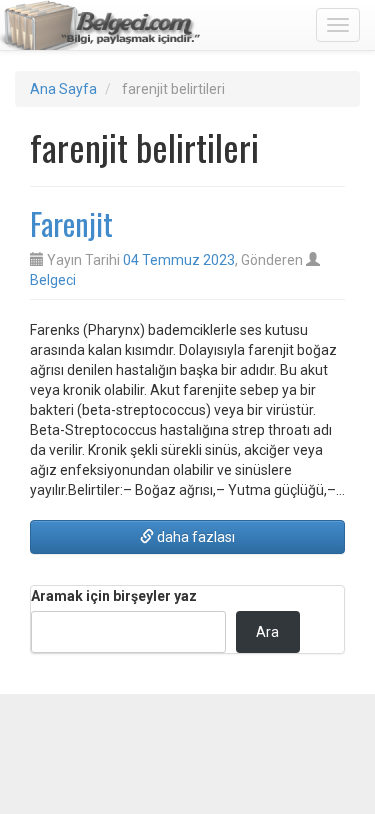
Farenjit (71, 223)
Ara (267, 632)
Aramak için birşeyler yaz (114, 596)
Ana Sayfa (63, 89)
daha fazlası (194, 537)
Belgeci (53, 280)
